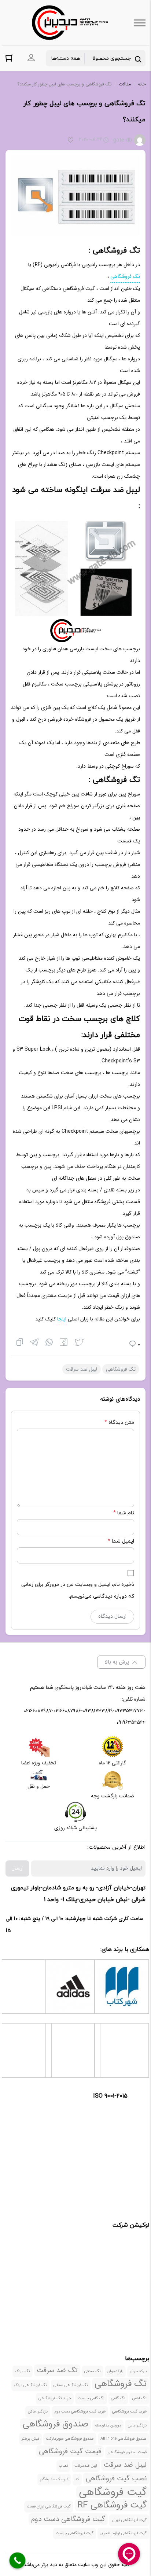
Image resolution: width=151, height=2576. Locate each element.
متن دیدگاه (119, 1423)
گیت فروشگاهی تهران (129, 2520)
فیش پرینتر (30, 2439)
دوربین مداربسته (108, 2426)
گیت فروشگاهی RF (112, 2505)
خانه (142, 84)
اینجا (62, 1319)
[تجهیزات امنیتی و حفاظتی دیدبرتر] (70, 23)
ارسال (17, 1868)
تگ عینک (23, 2371)
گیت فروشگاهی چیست (75, 2533)
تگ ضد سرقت (57, 2370)
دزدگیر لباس (137, 2426)
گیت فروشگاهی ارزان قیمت (49, 2507)
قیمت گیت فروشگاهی (70, 2451)
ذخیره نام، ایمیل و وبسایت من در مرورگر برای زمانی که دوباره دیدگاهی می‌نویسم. (78, 1590)
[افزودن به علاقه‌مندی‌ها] (71, 141)
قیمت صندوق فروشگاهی (127, 2452)
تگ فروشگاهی (125, 276)
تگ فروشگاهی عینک (30, 2385)
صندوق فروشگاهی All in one (124, 2439)
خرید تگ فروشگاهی (55, 2398)
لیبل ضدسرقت (86, 2466)
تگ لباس (139, 2398)
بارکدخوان (115, 2371)
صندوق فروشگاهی (56, 2424)
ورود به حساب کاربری (31, 58)
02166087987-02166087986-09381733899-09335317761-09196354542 (85, 1717)
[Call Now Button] (18, 2561)
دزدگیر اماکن (38, 2412)
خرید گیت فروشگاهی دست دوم (80, 2412)
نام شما (126, 1513)
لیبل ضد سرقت (82, 1369)
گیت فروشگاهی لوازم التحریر (123, 2533)
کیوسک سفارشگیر (54, 2479)
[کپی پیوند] (20, 1343)
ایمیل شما (123, 1541)
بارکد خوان (138, 2371)
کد (77, 2479)
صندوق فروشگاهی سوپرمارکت (70, 2439)
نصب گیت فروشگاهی (116, 2478)
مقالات (125, 84)
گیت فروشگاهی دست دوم (68, 2519)
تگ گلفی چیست (91, 2398)
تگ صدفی (93, 2371)
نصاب (63, 2466)
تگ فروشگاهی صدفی (71, 2385)
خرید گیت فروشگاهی (129, 2412)
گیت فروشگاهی (113, 2492)
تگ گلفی (118, 2398)
